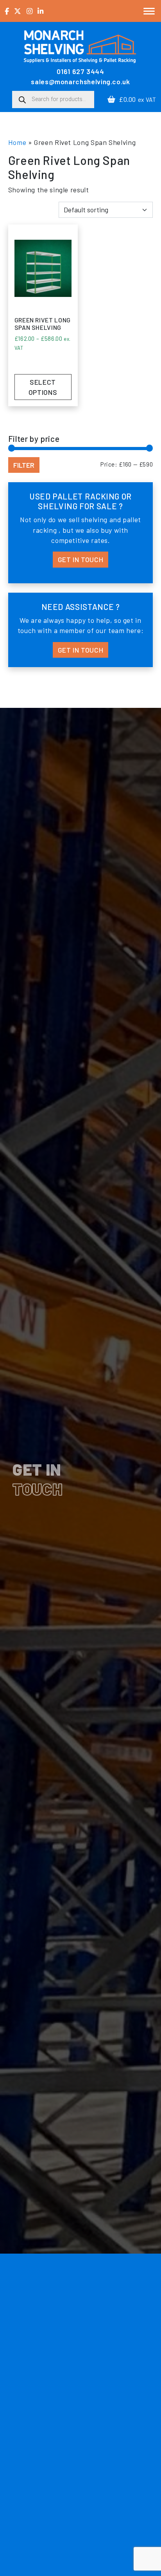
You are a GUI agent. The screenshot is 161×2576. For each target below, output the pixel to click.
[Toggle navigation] (149, 11)
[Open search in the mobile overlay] (53, 99)
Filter (24, 465)
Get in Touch (81, 559)
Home (17, 142)
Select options (43, 387)
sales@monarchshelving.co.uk (80, 81)
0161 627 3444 (80, 71)
